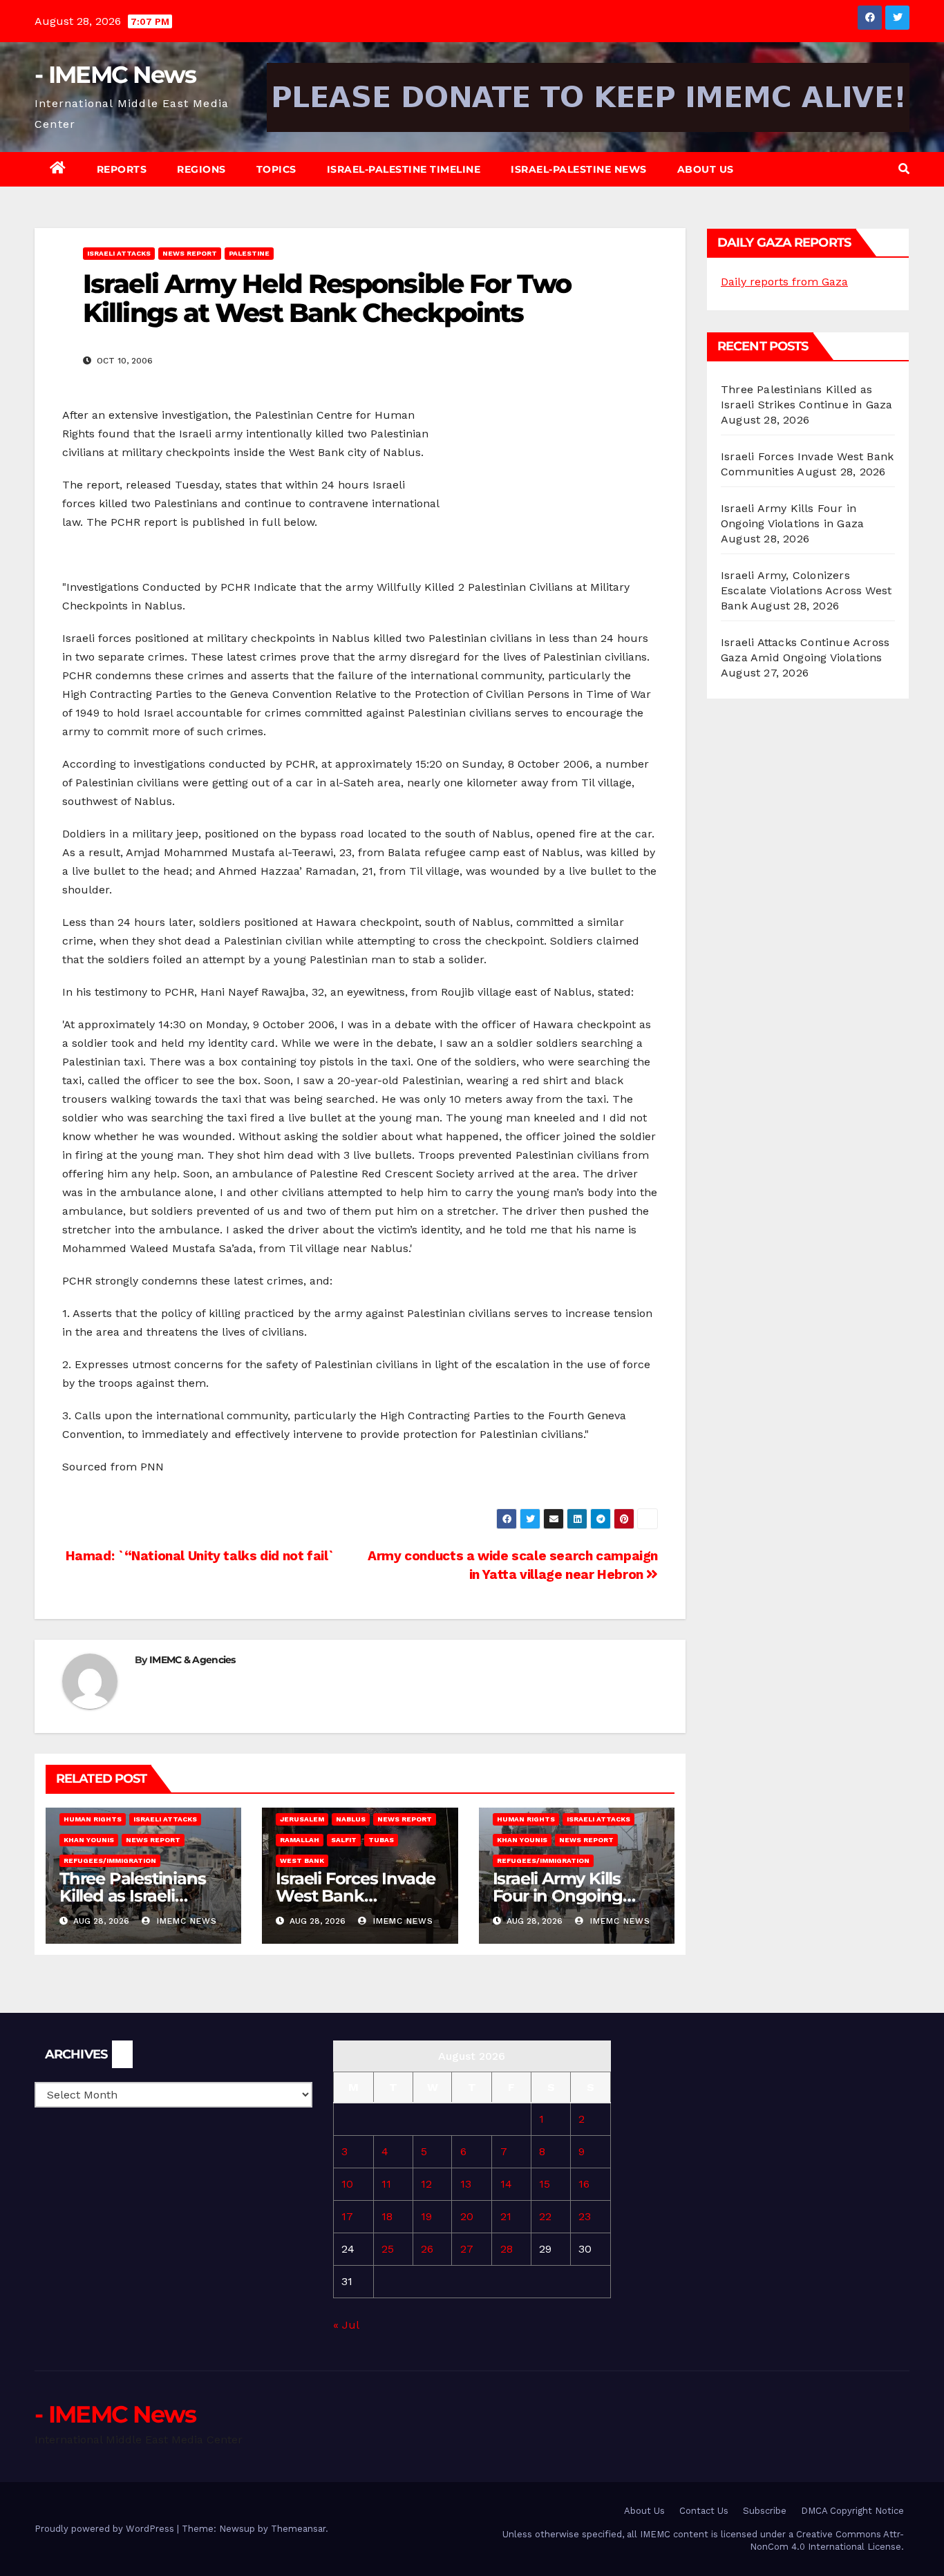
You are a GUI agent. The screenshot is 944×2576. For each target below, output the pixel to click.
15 (545, 2184)
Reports (122, 169)
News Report (190, 253)
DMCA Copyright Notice (852, 2511)
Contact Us (704, 2511)
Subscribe (765, 2511)
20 (467, 2216)
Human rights (93, 1819)
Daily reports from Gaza (784, 282)
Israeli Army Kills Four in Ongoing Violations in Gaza (563, 1896)
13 (466, 2184)
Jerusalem (302, 1819)
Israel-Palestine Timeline (404, 169)
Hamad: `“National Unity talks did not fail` (198, 1556)
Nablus (351, 1819)
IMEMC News (185, 1921)
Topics (276, 169)
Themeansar (298, 2529)
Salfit (344, 1840)
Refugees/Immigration (110, 1860)
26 (427, 2249)
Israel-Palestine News (579, 169)
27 (467, 2249)
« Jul (346, 2325)
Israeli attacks (119, 253)
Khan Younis (89, 1840)
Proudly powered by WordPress (106, 2529)
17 (347, 2216)
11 (386, 2184)
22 (545, 2216)
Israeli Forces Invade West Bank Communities (356, 1896)
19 (426, 2216)
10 (347, 2184)
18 (387, 2216)
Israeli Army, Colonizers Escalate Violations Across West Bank (806, 590)
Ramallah (300, 1840)
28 (507, 2249)
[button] (904, 169)
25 (388, 2249)
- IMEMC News (115, 75)
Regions (201, 169)
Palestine (249, 253)
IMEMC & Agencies (192, 1660)
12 (426, 2184)
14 (506, 2184)
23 (585, 2216)
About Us (706, 169)
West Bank (302, 1860)
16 (584, 2184)
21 (506, 2216)
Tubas (381, 1840)
